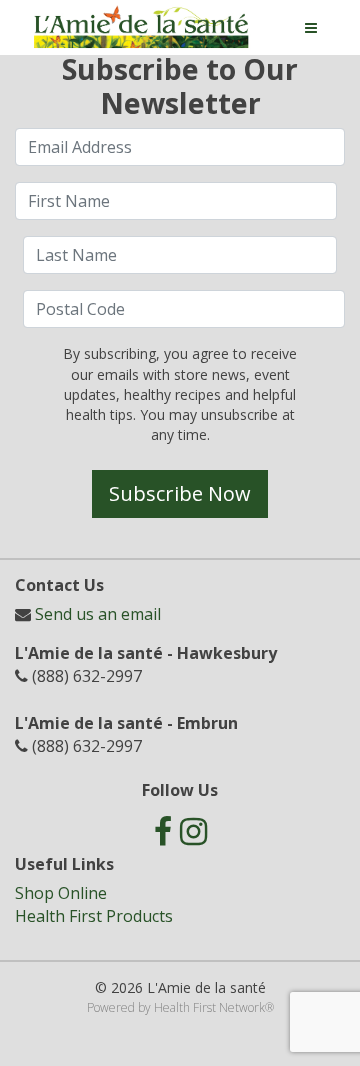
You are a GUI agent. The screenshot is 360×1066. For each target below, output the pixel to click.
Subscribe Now (180, 493)
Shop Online (61, 893)
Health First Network (209, 1007)
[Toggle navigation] (311, 28)
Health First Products (94, 916)
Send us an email (98, 614)
